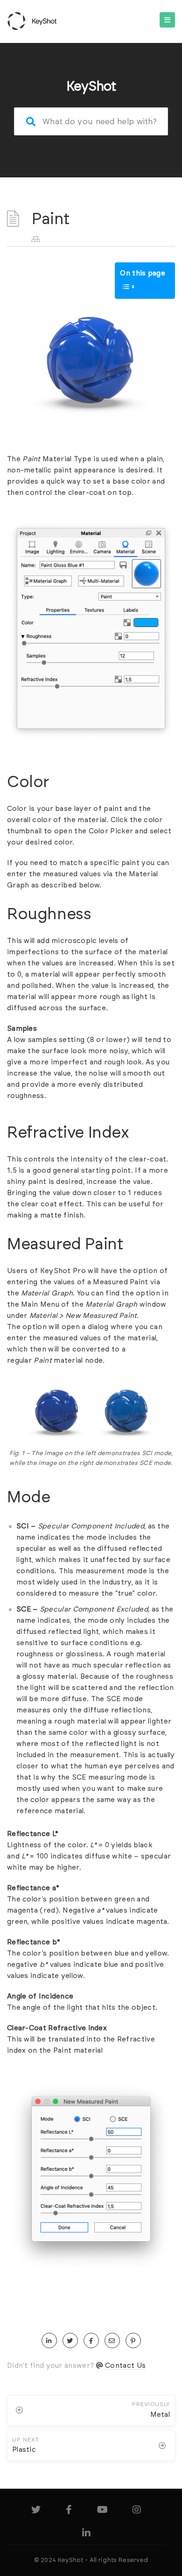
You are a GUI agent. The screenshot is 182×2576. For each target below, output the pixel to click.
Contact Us (125, 2366)
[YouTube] (102, 2511)
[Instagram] (137, 2511)
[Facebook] (69, 2511)
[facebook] (91, 2341)
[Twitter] (36, 2511)
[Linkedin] (86, 2535)
